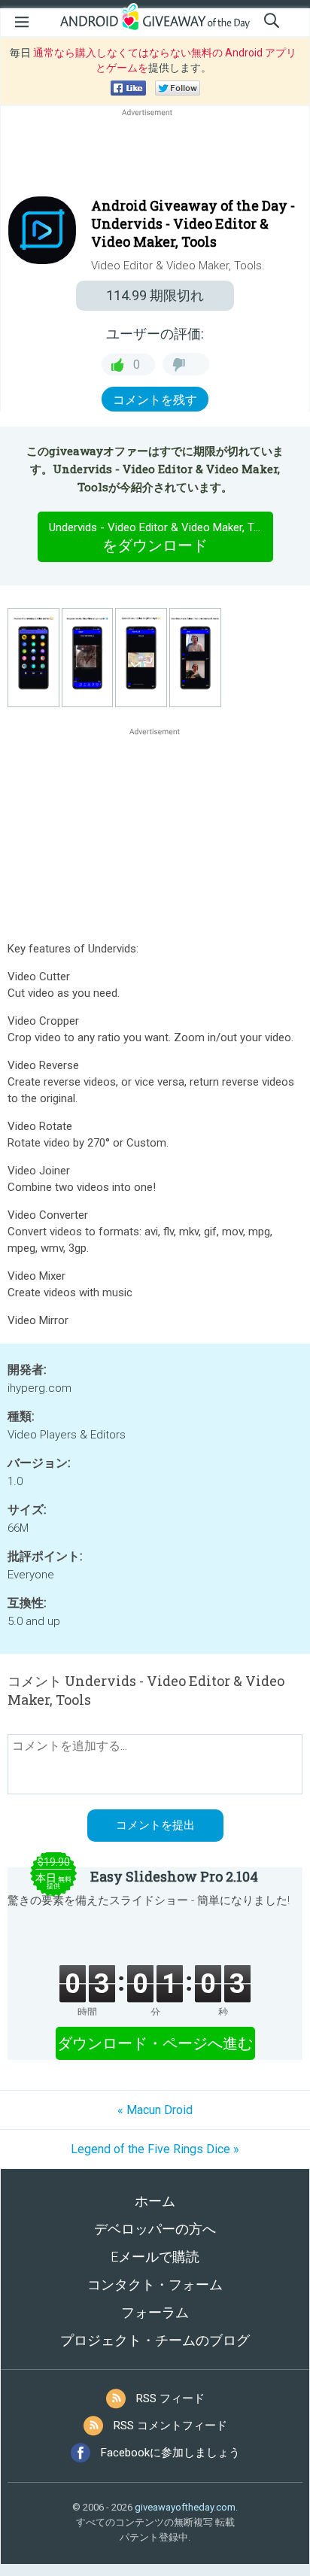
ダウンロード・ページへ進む (155, 2043)
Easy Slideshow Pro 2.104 (174, 1876)
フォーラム (155, 2312)
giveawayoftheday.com (185, 2507)
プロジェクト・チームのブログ (155, 2340)
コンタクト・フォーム (155, 2284)
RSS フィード (170, 2398)
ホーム (155, 2201)
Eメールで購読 (155, 2257)
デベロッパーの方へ (155, 2229)
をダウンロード (161, 538)
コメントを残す (155, 400)
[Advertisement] (155, 156)
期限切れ (155, 295)
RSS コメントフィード (170, 2426)
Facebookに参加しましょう (170, 2453)
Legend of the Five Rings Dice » (155, 2149)
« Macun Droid (155, 2110)
